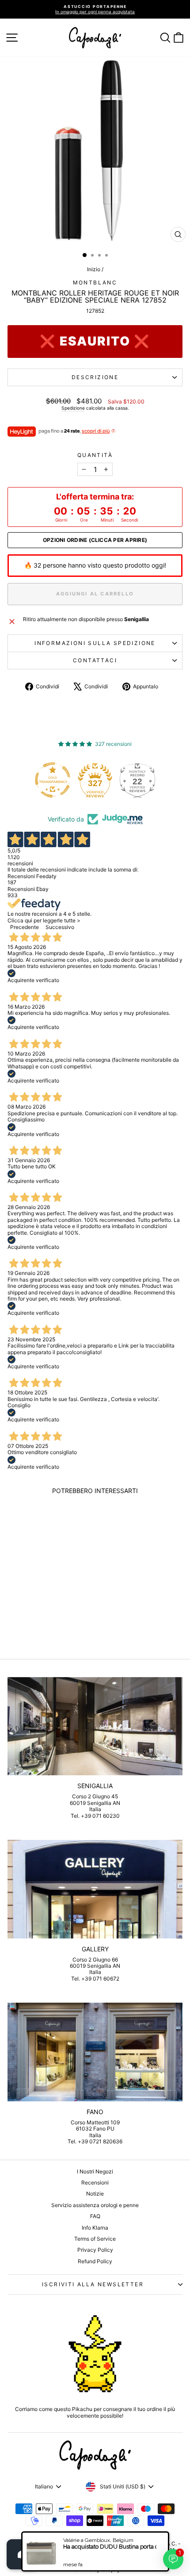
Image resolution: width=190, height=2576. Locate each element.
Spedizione (73, 408)
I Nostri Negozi (95, 2171)
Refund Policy (95, 2261)
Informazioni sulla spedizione (95, 643)
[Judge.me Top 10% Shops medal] (141, 780)
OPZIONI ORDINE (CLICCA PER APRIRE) (95, 540)
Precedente (25, 927)
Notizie (95, 2194)
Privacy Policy (95, 2250)
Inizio (94, 269)
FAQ (95, 2216)
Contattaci (95, 660)
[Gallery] (95, 1889)
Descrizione (95, 377)
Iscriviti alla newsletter (93, 2284)
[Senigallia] (95, 1726)
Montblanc (95, 282)
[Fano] (95, 2052)
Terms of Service (95, 2239)
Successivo (60, 927)
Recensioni (95, 2182)
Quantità (95, 455)
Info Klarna (95, 2228)
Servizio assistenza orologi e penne (95, 2205)
